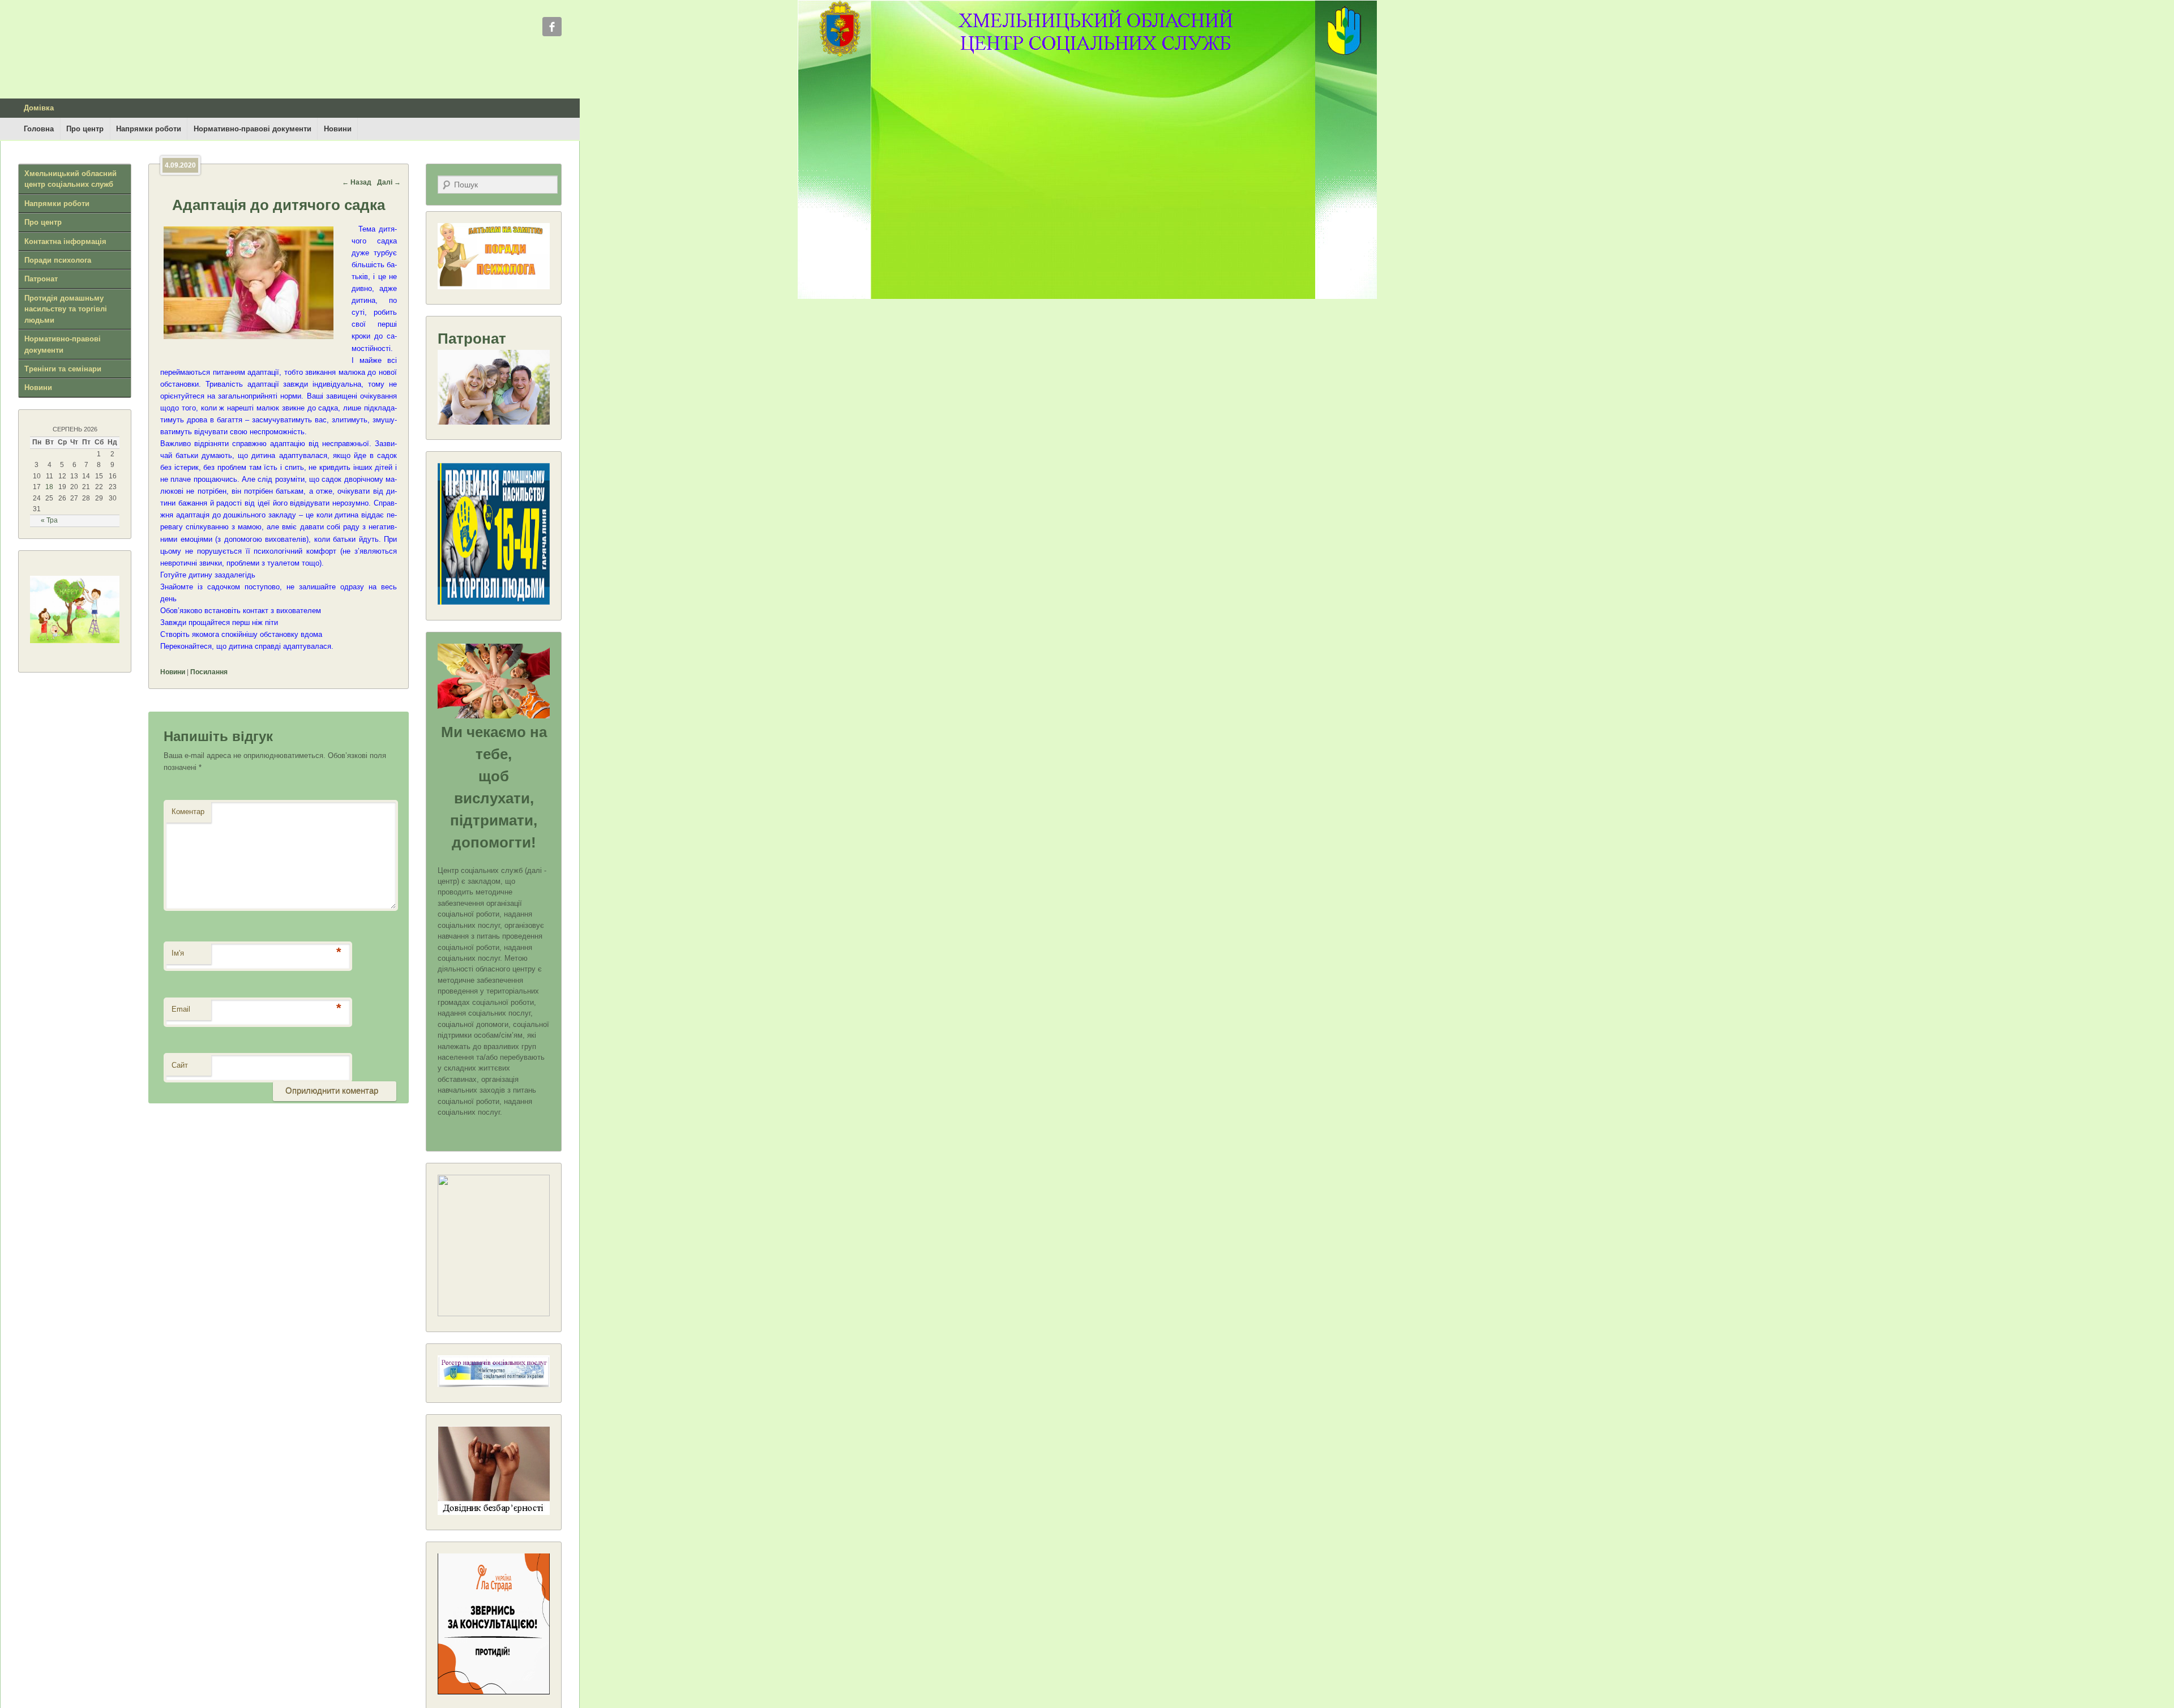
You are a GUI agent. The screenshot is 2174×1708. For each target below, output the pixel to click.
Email (181, 1009)
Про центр (85, 129)
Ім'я (178, 953)
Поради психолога (58, 260)
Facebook (552, 27)
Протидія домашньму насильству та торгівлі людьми (66, 309)
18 (49, 487)
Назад (357, 182)
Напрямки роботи (149, 129)
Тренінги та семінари (63, 369)
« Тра (49, 520)
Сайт (180, 1065)
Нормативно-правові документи (253, 129)
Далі (389, 182)
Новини (338, 129)
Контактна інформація (65, 241)
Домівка (39, 108)
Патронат (41, 279)
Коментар (188, 812)
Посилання (209, 672)
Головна (39, 129)
